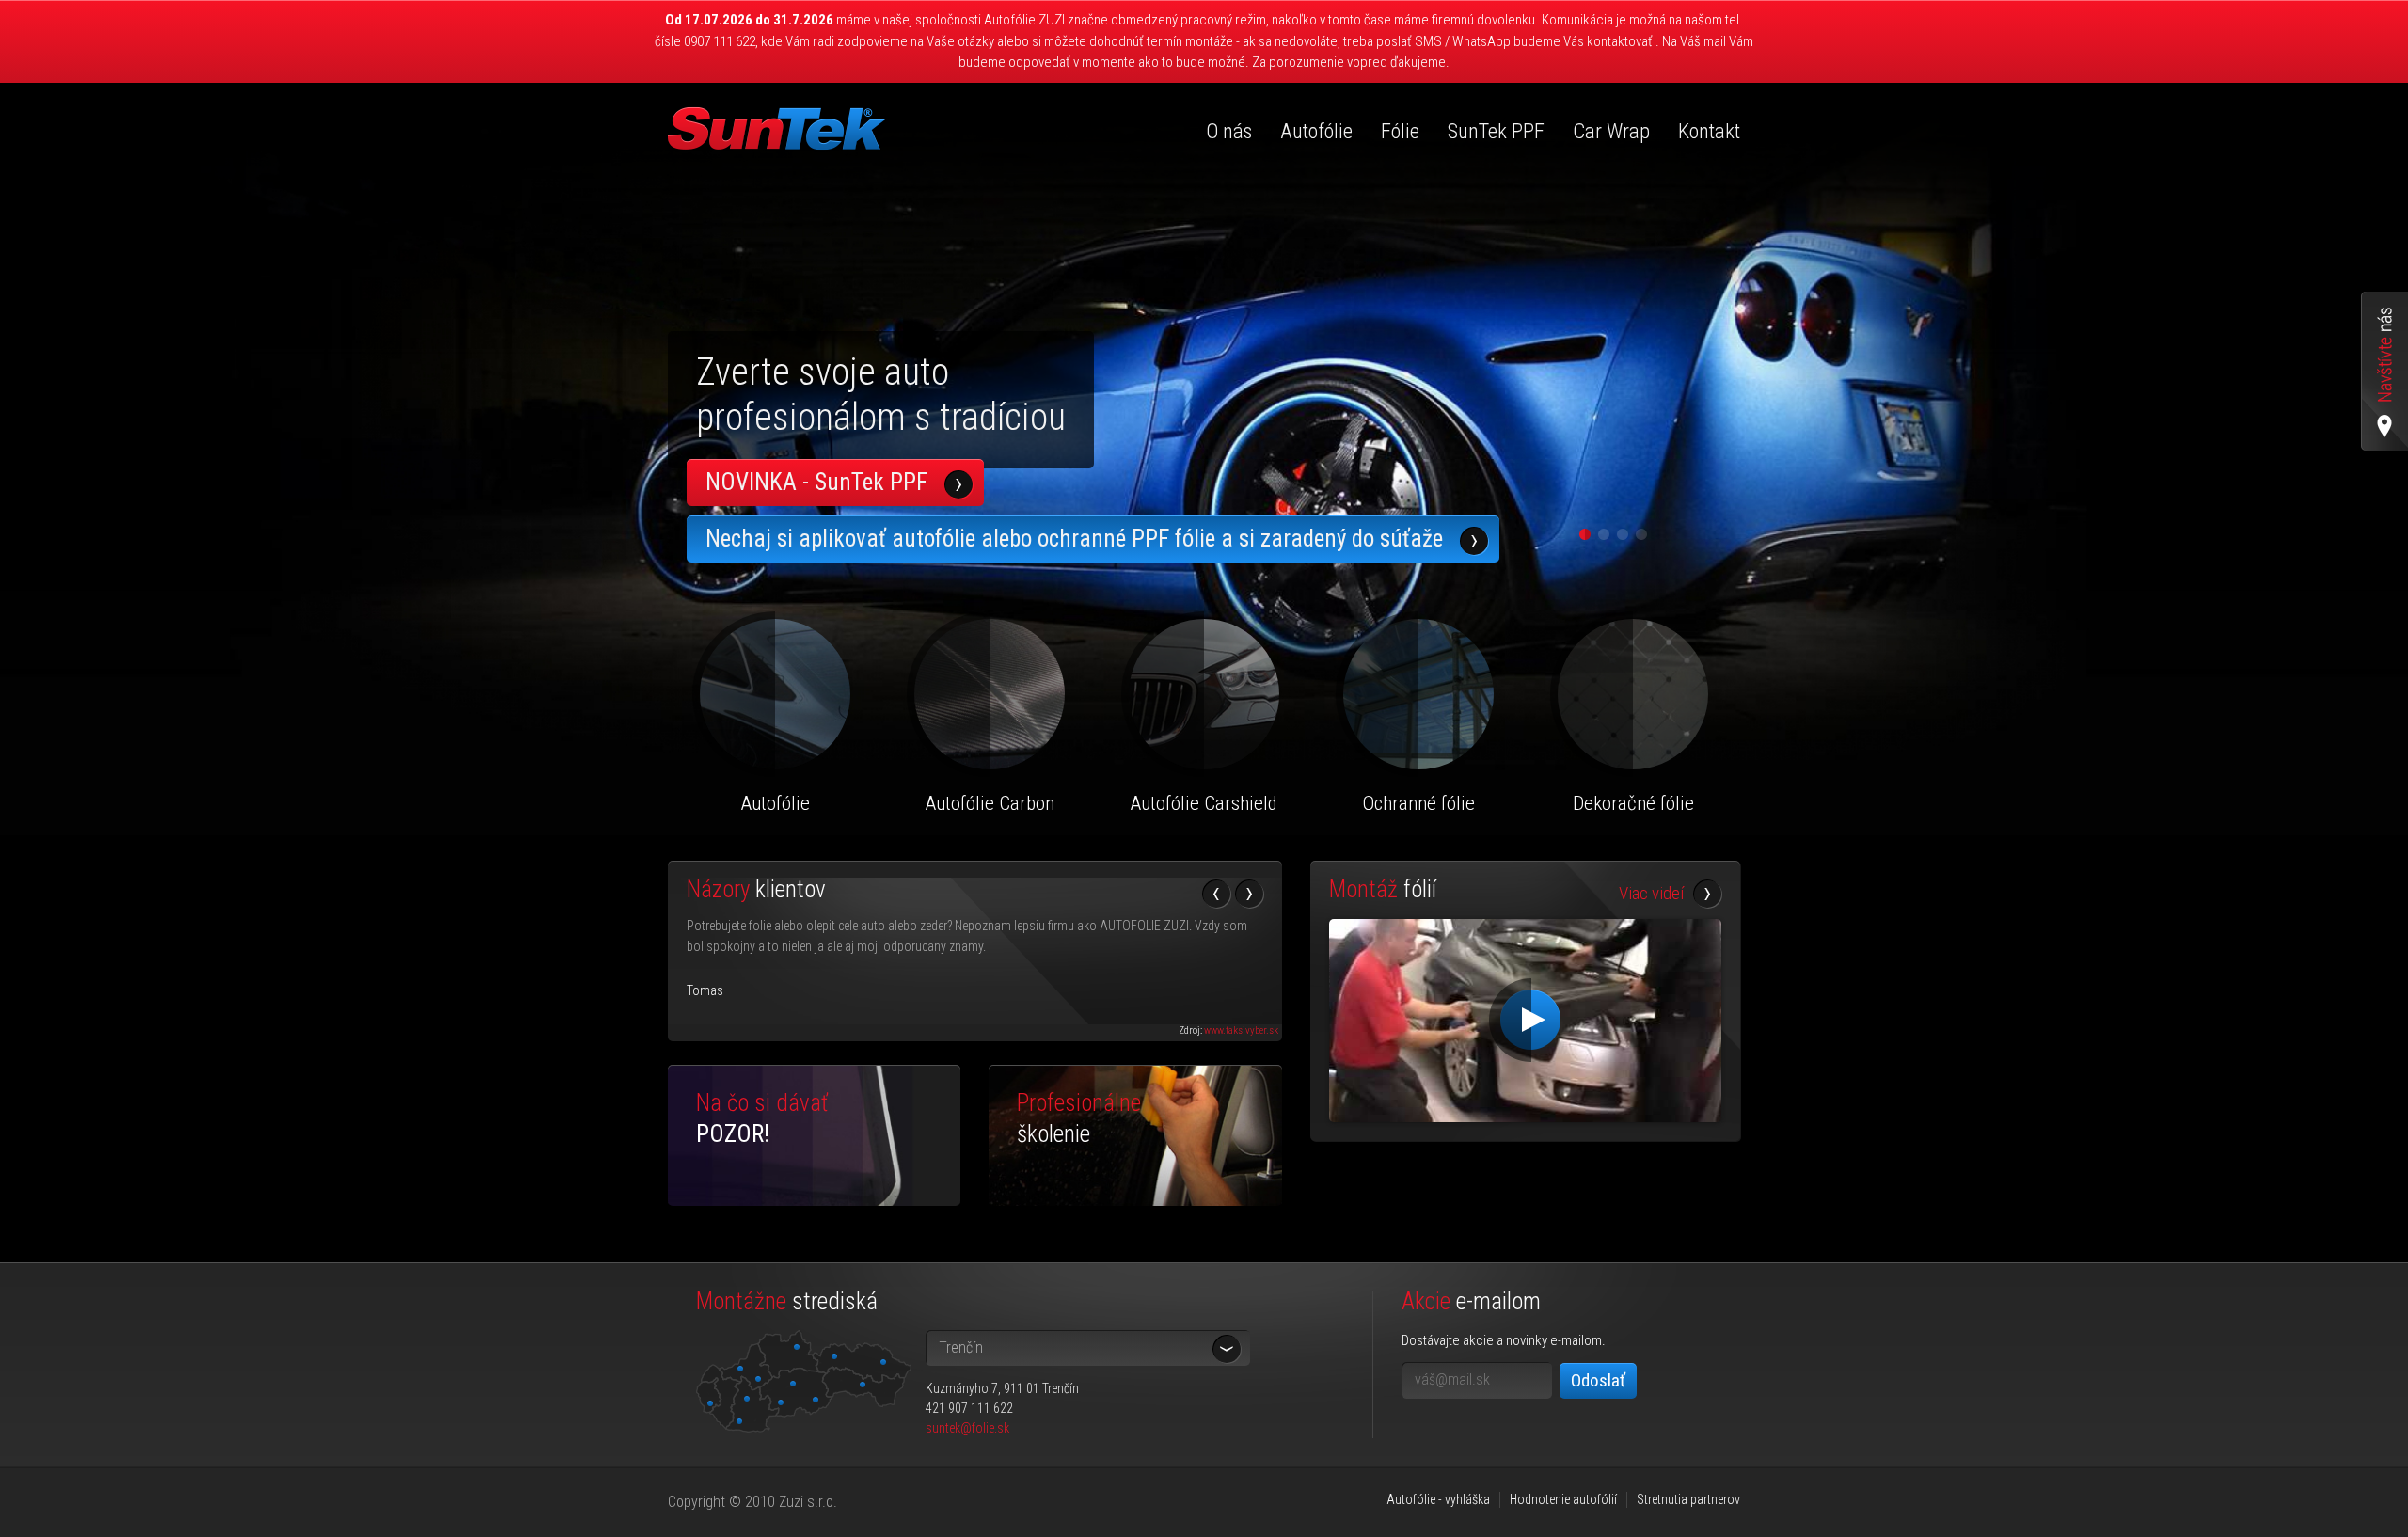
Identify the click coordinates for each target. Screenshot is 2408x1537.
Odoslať (1598, 1380)
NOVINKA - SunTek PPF (816, 482)
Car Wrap (1611, 131)
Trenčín (961, 1347)
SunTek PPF (1496, 131)
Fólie (1400, 131)
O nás (1229, 131)
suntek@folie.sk (967, 1428)
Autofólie (1316, 131)
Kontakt (1709, 131)
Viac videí (1651, 894)
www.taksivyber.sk (1241, 1030)
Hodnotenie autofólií (1563, 1499)
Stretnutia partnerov (1688, 1499)
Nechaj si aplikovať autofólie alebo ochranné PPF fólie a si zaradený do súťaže (1074, 539)
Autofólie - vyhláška (1438, 1499)
